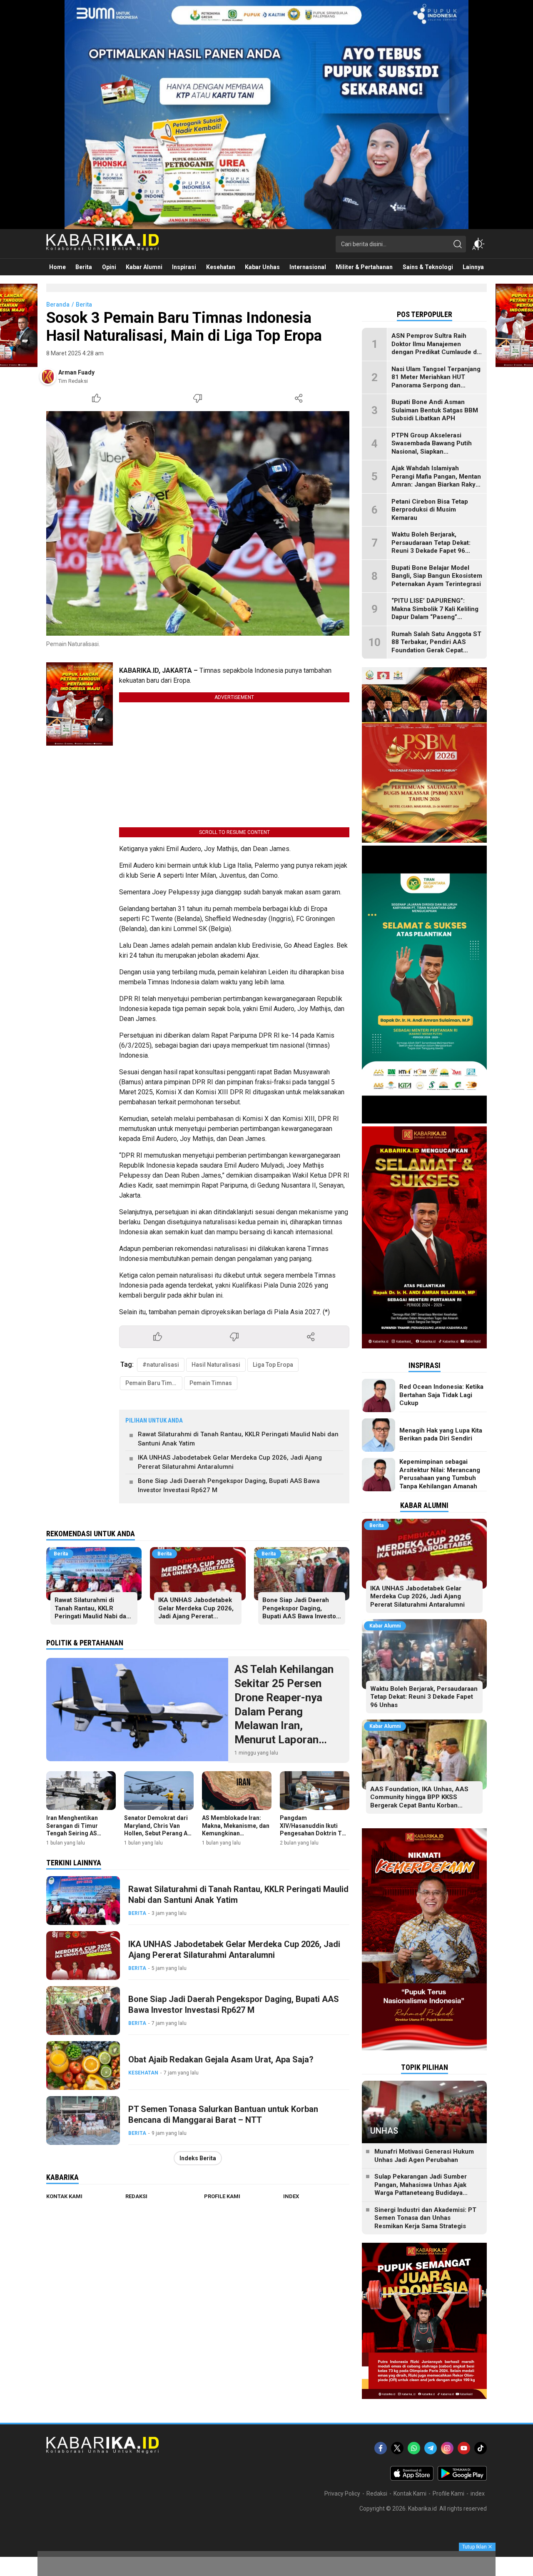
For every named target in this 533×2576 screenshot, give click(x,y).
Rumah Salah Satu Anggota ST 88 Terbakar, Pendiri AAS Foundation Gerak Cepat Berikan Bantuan (436, 646)
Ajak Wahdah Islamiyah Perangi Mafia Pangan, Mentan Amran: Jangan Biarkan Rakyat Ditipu (436, 481)
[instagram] (447, 2448)
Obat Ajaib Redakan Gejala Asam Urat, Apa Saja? (221, 2059)
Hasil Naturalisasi (216, 1365)
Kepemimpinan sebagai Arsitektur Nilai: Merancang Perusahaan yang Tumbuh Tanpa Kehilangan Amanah (440, 1474)
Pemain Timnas (211, 1383)
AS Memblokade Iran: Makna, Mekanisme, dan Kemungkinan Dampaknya (236, 1829)
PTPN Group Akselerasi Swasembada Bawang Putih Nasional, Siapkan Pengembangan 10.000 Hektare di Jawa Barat (432, 452)
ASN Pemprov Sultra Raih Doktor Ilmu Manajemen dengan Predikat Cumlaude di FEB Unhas (435, 348)
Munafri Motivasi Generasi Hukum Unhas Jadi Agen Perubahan (424, 2156)
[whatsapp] (414, 2448)
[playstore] (462, 2479)
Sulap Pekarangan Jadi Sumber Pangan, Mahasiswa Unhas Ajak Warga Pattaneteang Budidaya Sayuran (421, 2189)
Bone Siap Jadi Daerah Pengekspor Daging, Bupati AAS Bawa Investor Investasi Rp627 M (229, 1486)
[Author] (48, 377)
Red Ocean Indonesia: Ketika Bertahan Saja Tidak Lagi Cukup (441, 1395)
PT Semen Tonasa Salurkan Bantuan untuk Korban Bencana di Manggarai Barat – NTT (223, 2114)
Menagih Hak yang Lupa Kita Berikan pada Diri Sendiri (441, 1435)
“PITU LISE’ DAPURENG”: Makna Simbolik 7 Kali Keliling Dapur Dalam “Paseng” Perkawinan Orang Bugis (435, 613)
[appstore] (412, 2479)
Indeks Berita (198, 2158)
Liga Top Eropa (273, 1365)
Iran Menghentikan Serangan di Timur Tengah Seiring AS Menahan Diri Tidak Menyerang (73, 1833)
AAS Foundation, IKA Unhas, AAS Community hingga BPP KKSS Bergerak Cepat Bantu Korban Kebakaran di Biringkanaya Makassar (424, 1801)
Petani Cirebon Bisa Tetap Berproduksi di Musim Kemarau (430, 510)
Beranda (58, 305)
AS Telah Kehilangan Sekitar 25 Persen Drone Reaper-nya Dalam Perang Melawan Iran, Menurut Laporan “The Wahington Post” (288, 1711)
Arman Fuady (76, 372)
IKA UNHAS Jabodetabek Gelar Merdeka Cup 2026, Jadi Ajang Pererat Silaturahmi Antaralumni (230, 1462)
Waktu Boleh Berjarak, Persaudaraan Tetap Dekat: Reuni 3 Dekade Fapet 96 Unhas (431, 547)
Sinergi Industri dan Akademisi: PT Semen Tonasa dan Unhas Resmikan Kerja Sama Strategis (425, 2218)
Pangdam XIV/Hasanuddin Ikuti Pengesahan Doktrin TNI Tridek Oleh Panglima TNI (314, 1833)
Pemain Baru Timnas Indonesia (154, 1383)
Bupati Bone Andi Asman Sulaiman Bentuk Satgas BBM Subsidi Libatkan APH (435, 410)
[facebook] (381, 2448)
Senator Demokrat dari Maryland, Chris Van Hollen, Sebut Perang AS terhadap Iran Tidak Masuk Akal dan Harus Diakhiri (158, 1837)
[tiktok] (481, 2448)
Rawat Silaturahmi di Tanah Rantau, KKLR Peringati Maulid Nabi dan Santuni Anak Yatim (238, 1439)
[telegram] (431, 2448)
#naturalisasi (161, 1365)
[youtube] (464, 2448)
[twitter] (397, 2448)
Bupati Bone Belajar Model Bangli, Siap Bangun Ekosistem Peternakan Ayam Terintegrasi (437, 576)
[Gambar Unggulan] (198, 523)
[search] (458, 244)
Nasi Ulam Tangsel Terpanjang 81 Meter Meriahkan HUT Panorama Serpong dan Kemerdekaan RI (436, 381)
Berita (84, 305)
